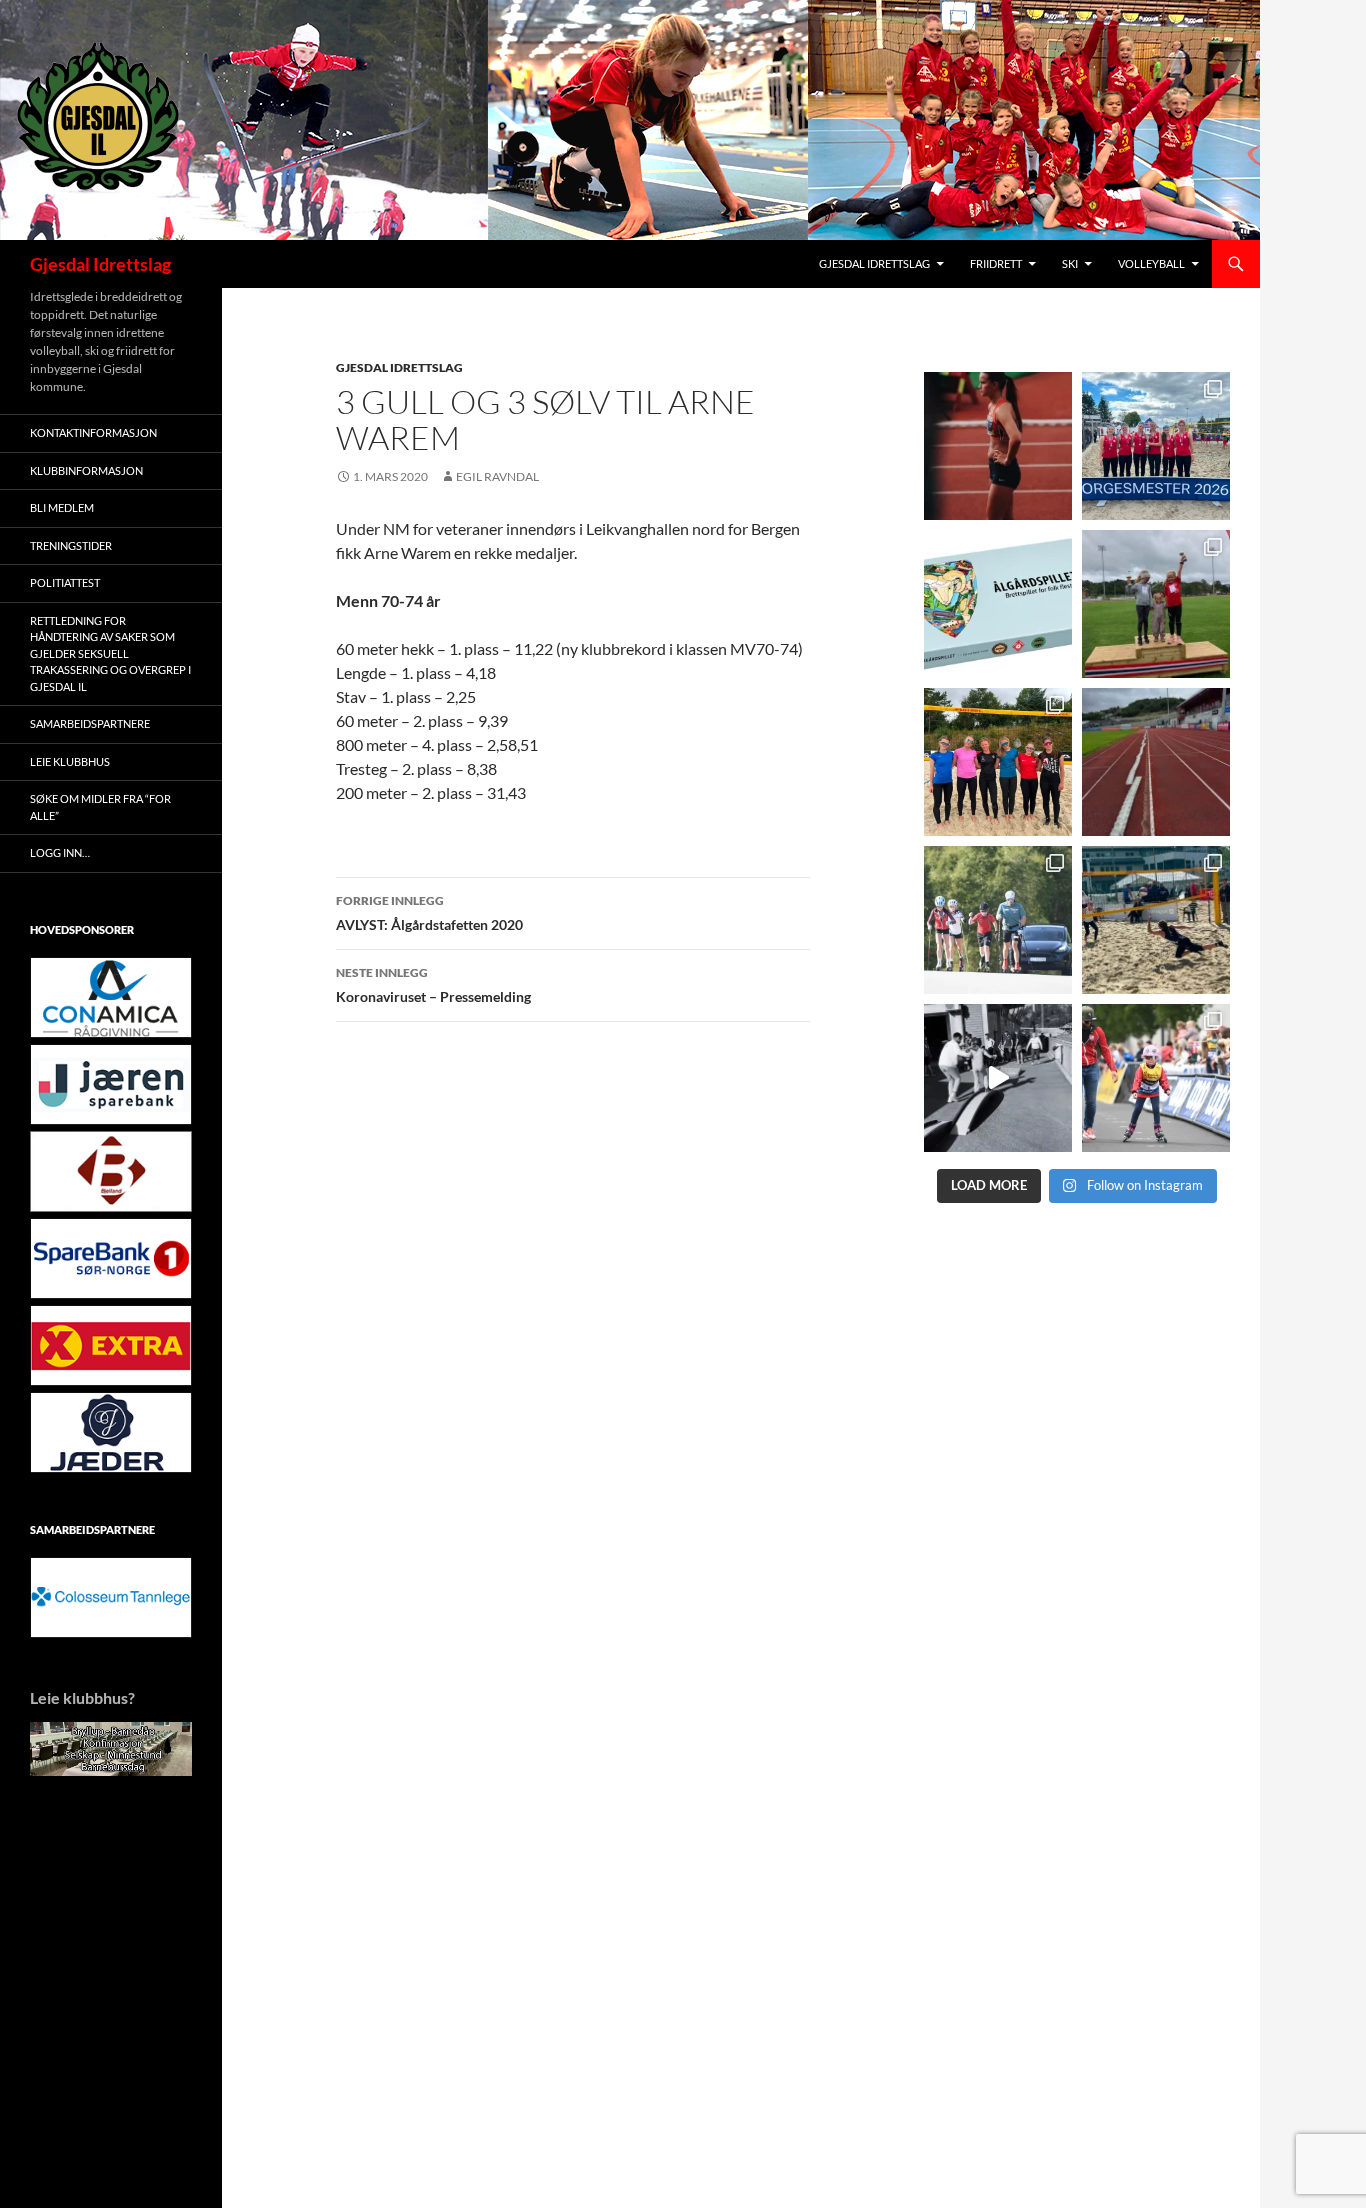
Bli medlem (62, 507)
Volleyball (1151, 263)
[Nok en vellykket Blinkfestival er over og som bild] (1156, 1078)
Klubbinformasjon (86, 470)
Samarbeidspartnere (90, 723)
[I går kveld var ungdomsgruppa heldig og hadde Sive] (998, 920)
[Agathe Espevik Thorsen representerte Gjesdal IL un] (998, 446)
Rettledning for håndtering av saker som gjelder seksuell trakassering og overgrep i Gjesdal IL (110, 653)
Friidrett (996, 263)
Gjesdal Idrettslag (100, 264)
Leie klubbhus (70, 761)
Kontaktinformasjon (93, 432)
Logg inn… (60, 852)
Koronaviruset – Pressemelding (433, 985)
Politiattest (65, 582)
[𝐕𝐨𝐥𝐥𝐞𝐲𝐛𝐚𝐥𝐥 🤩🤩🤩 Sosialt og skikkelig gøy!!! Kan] (1156, 920)
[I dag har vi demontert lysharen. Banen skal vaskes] (1156, 762)
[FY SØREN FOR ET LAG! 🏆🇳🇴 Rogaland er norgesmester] (1156, 446)
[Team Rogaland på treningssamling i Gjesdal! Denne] (998, 762)
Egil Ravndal (497, 476)
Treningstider (71, 545)
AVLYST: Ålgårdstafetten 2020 (429, 913)
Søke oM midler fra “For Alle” (100, 807)
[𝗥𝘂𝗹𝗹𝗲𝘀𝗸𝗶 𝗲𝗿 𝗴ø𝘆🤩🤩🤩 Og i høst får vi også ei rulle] (998, 1078)
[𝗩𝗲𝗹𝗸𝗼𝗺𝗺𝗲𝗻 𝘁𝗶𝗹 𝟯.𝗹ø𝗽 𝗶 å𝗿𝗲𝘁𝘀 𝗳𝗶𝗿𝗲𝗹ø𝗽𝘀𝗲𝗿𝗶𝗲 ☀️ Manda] (1156, 604)
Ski (1070, 263)
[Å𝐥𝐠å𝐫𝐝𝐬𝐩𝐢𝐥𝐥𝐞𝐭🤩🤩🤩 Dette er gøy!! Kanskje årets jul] (998, 604)
